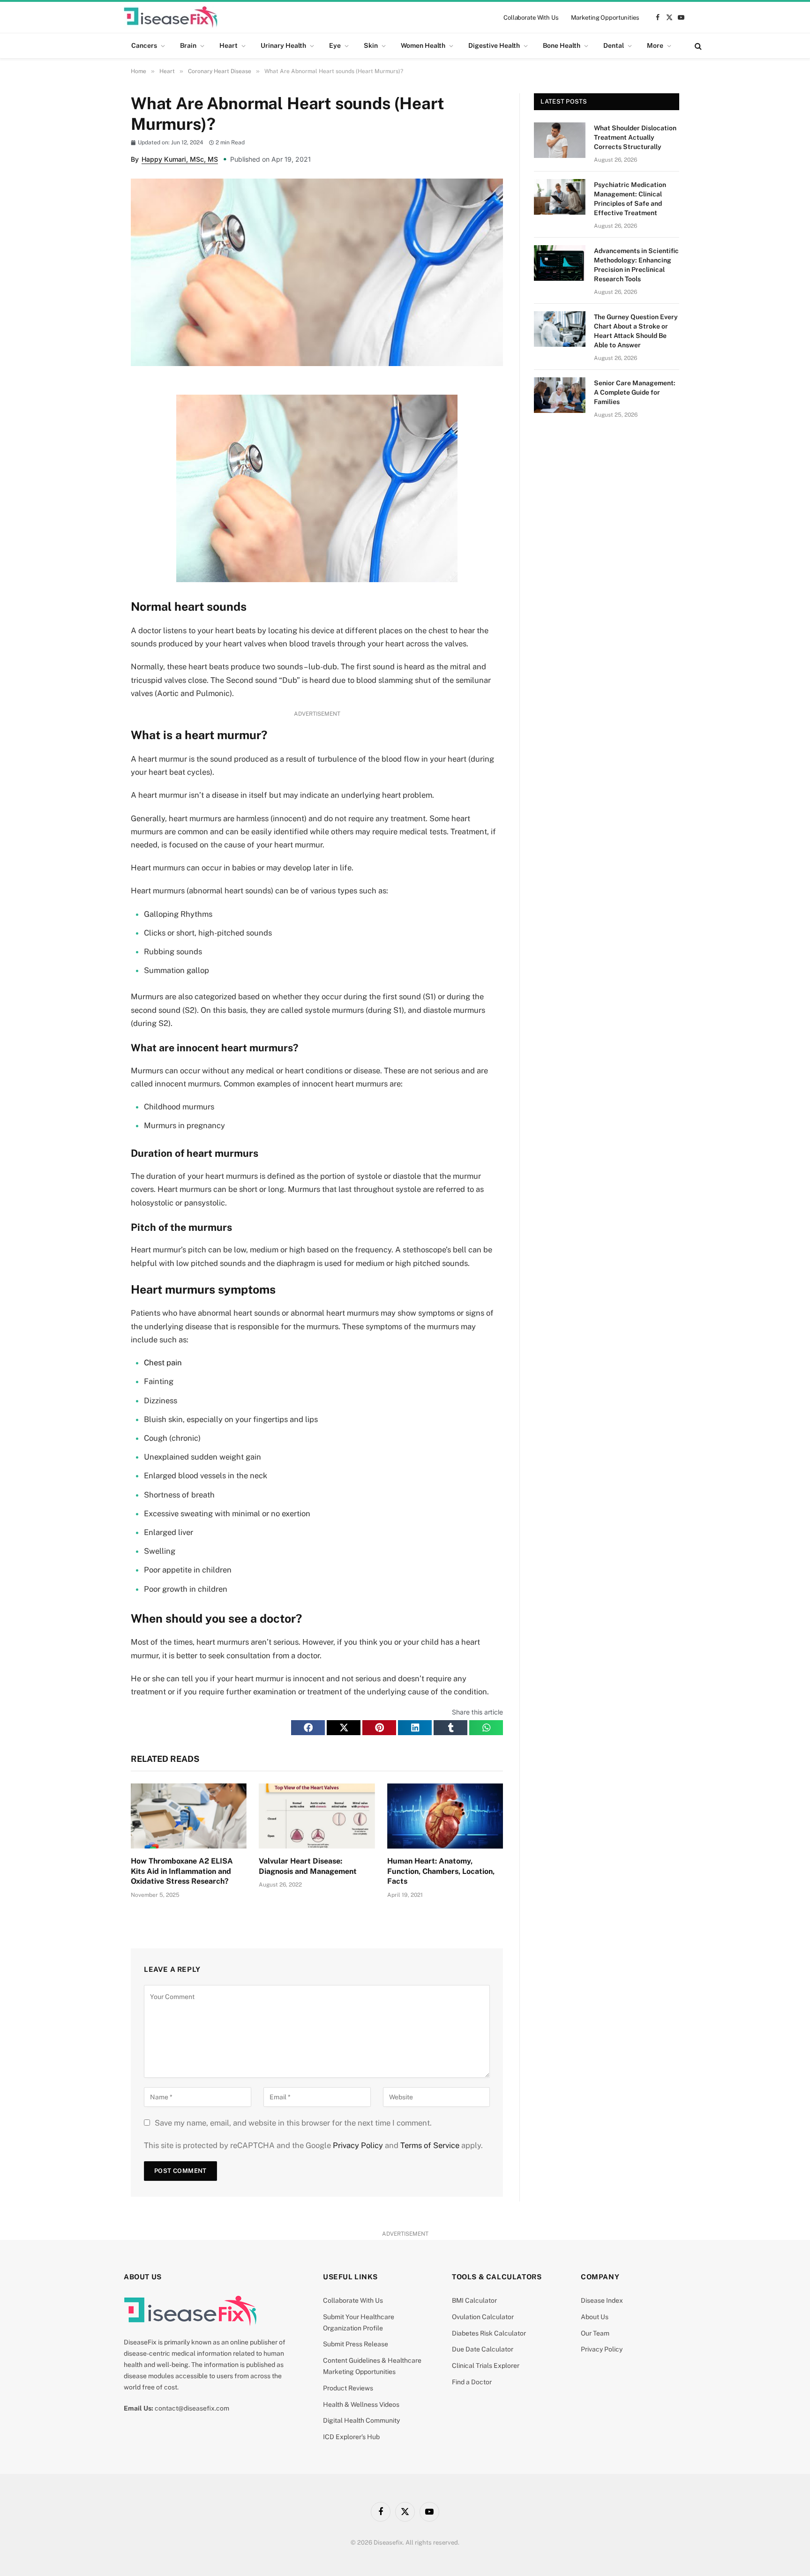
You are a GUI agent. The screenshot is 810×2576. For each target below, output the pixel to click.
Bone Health (562, 45)
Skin (371, 45)
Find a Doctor (472, 2382)
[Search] (697, 46)
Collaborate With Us (531, 18)
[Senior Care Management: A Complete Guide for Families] (560, 395)
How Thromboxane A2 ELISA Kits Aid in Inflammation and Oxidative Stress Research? (182, 1871)
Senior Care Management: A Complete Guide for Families (635, 392)
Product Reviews (348, 2388)
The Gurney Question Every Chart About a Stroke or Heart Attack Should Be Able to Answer (636, 331)
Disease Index (602, 2300)
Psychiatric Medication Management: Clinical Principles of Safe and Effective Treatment (630, 199)
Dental (614, 45)
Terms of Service (430, 2145)
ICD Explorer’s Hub (351, 2437)
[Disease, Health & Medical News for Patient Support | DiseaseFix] (171, 17)
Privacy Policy (358, 2145)
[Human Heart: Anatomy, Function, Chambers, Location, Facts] (445, 1816)
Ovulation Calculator (483, 2317)
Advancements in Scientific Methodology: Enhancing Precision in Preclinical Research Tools (636, 265)
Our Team (595, 2333)
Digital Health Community (361, 2420)
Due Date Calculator (483, 2349)
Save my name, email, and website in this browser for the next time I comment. (293, 2123)
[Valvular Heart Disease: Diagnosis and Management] (317, 1816)
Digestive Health (494, 45)
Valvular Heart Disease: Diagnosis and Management (308, 1866)
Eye (335, 45)
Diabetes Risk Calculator (489, 2333)
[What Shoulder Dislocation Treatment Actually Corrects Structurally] (560, 140)
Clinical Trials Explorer (486, 2366)
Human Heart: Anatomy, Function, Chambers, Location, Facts (441, 1871)
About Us (595, 2317)
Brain (188, 45)
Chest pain (163, 1363)
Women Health (423, 45)
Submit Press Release (356, 2344)
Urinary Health (283, 45)
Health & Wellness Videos (361, 2404)
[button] (308, 1728)
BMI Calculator (474, 2300)
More (655, 45)
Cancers (144, 45)
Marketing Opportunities (605, 18)
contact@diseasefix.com (192, 2408)
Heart (229, 45)
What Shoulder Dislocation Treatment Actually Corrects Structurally (635, 137)
